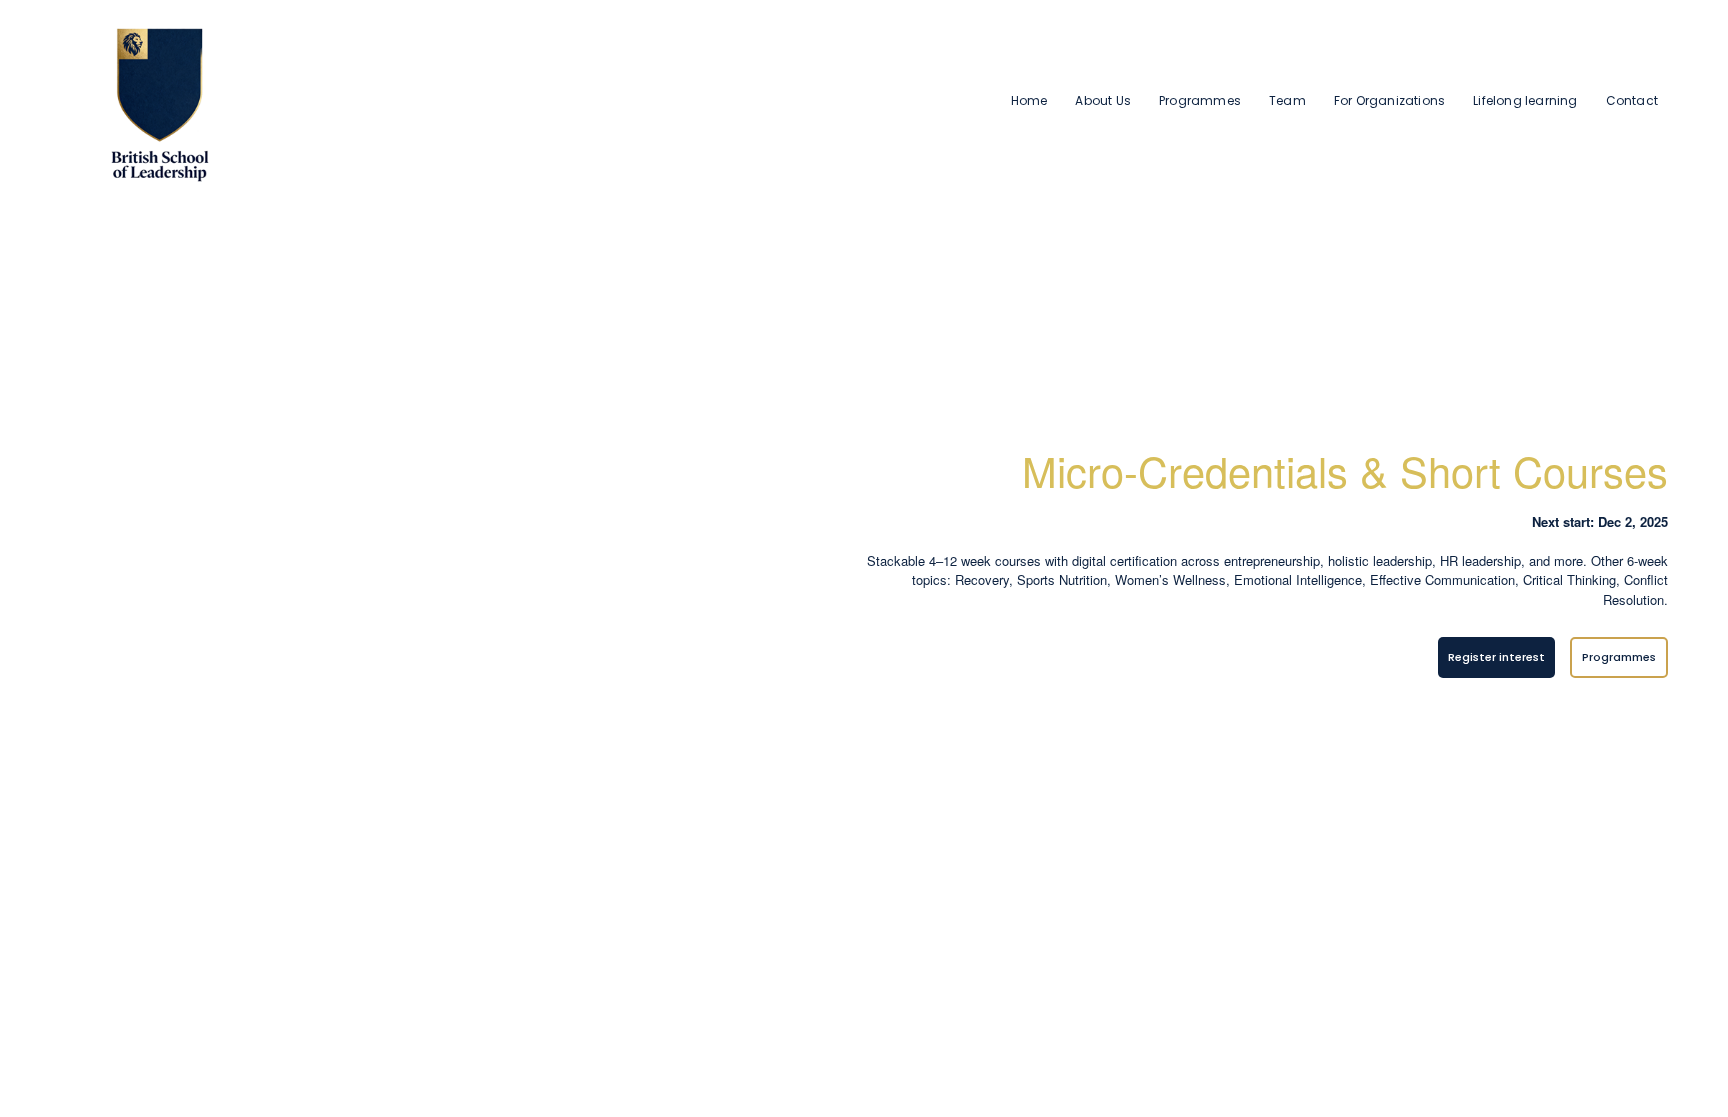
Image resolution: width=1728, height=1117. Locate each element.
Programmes (1200, 100)
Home (1029, 100)
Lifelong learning (1525, 100)
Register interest (1496, 657)
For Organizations (1389, 100)
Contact (1632, 100)
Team (1287, 100)
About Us (1103, 100)
